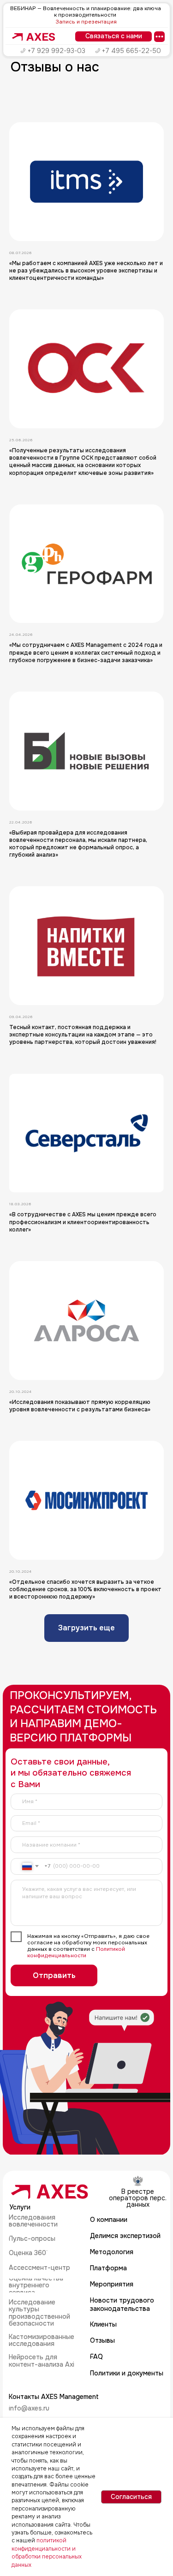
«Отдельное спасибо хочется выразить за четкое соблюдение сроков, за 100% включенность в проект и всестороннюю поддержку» (85, 1589)
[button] (113, 36)
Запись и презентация (86, 22)
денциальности (65, 1956)
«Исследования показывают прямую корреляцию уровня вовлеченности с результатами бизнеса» (80, 1406)
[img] (34, 37)
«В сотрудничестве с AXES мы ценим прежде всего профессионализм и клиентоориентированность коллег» (83, 1222)
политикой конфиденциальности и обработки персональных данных (47, 2552)
